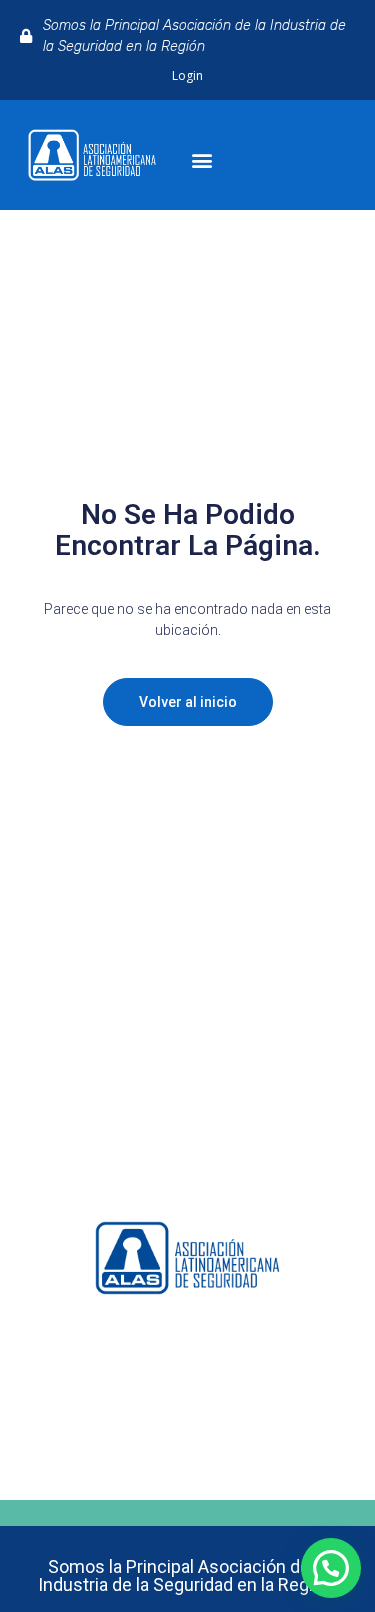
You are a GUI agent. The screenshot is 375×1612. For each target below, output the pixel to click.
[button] (202, 160)
